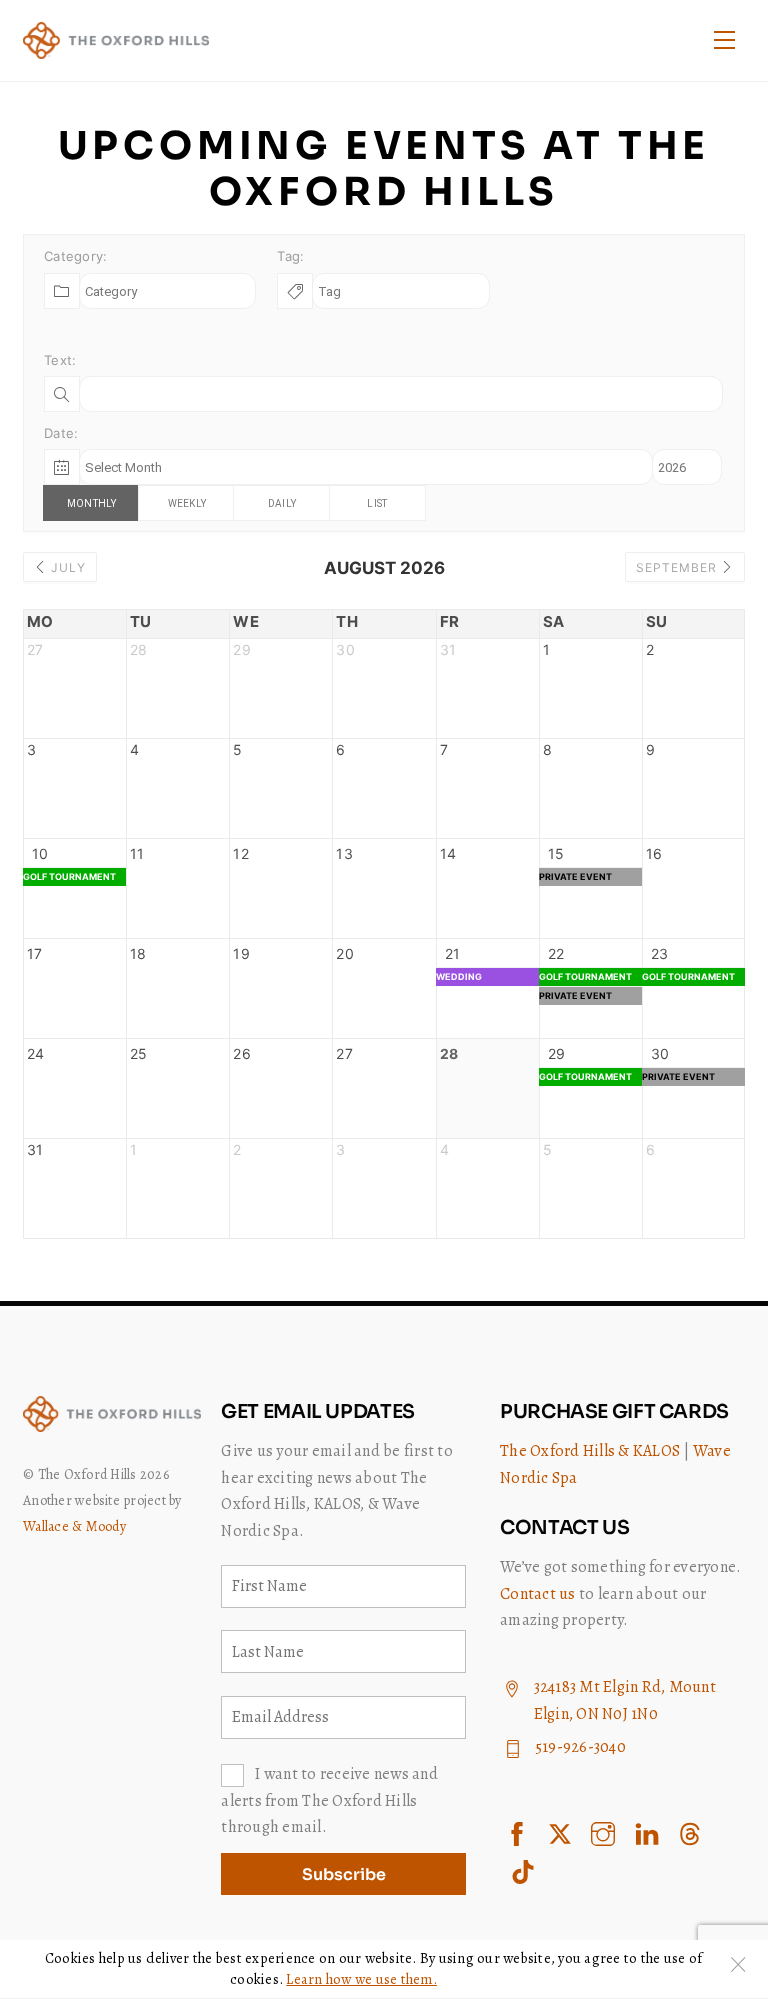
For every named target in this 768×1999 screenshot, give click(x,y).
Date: (61, 433)
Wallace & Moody (74, 1526)
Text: (60, 360)
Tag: (290, 256)
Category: (75, 256)
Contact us (538, 1594)
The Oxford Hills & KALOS (590, 1451)
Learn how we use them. (361, 1979)
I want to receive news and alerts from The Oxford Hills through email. (329, 1800)
